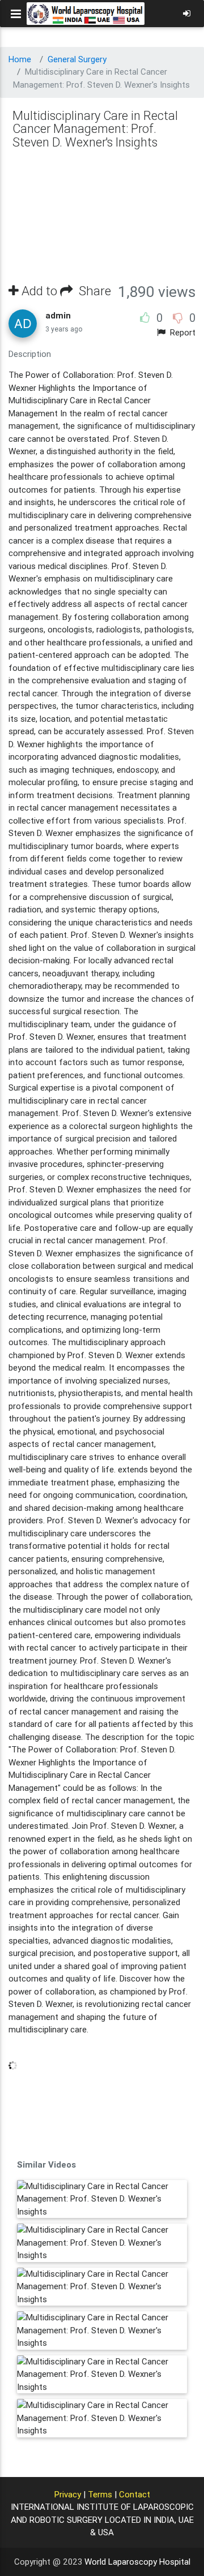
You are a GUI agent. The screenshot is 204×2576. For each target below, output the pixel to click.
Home (20, 59)
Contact (135, 2494)
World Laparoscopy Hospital (137, 2562)
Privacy (68, 2494)
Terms (100, 2494)
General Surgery (77, 59)
